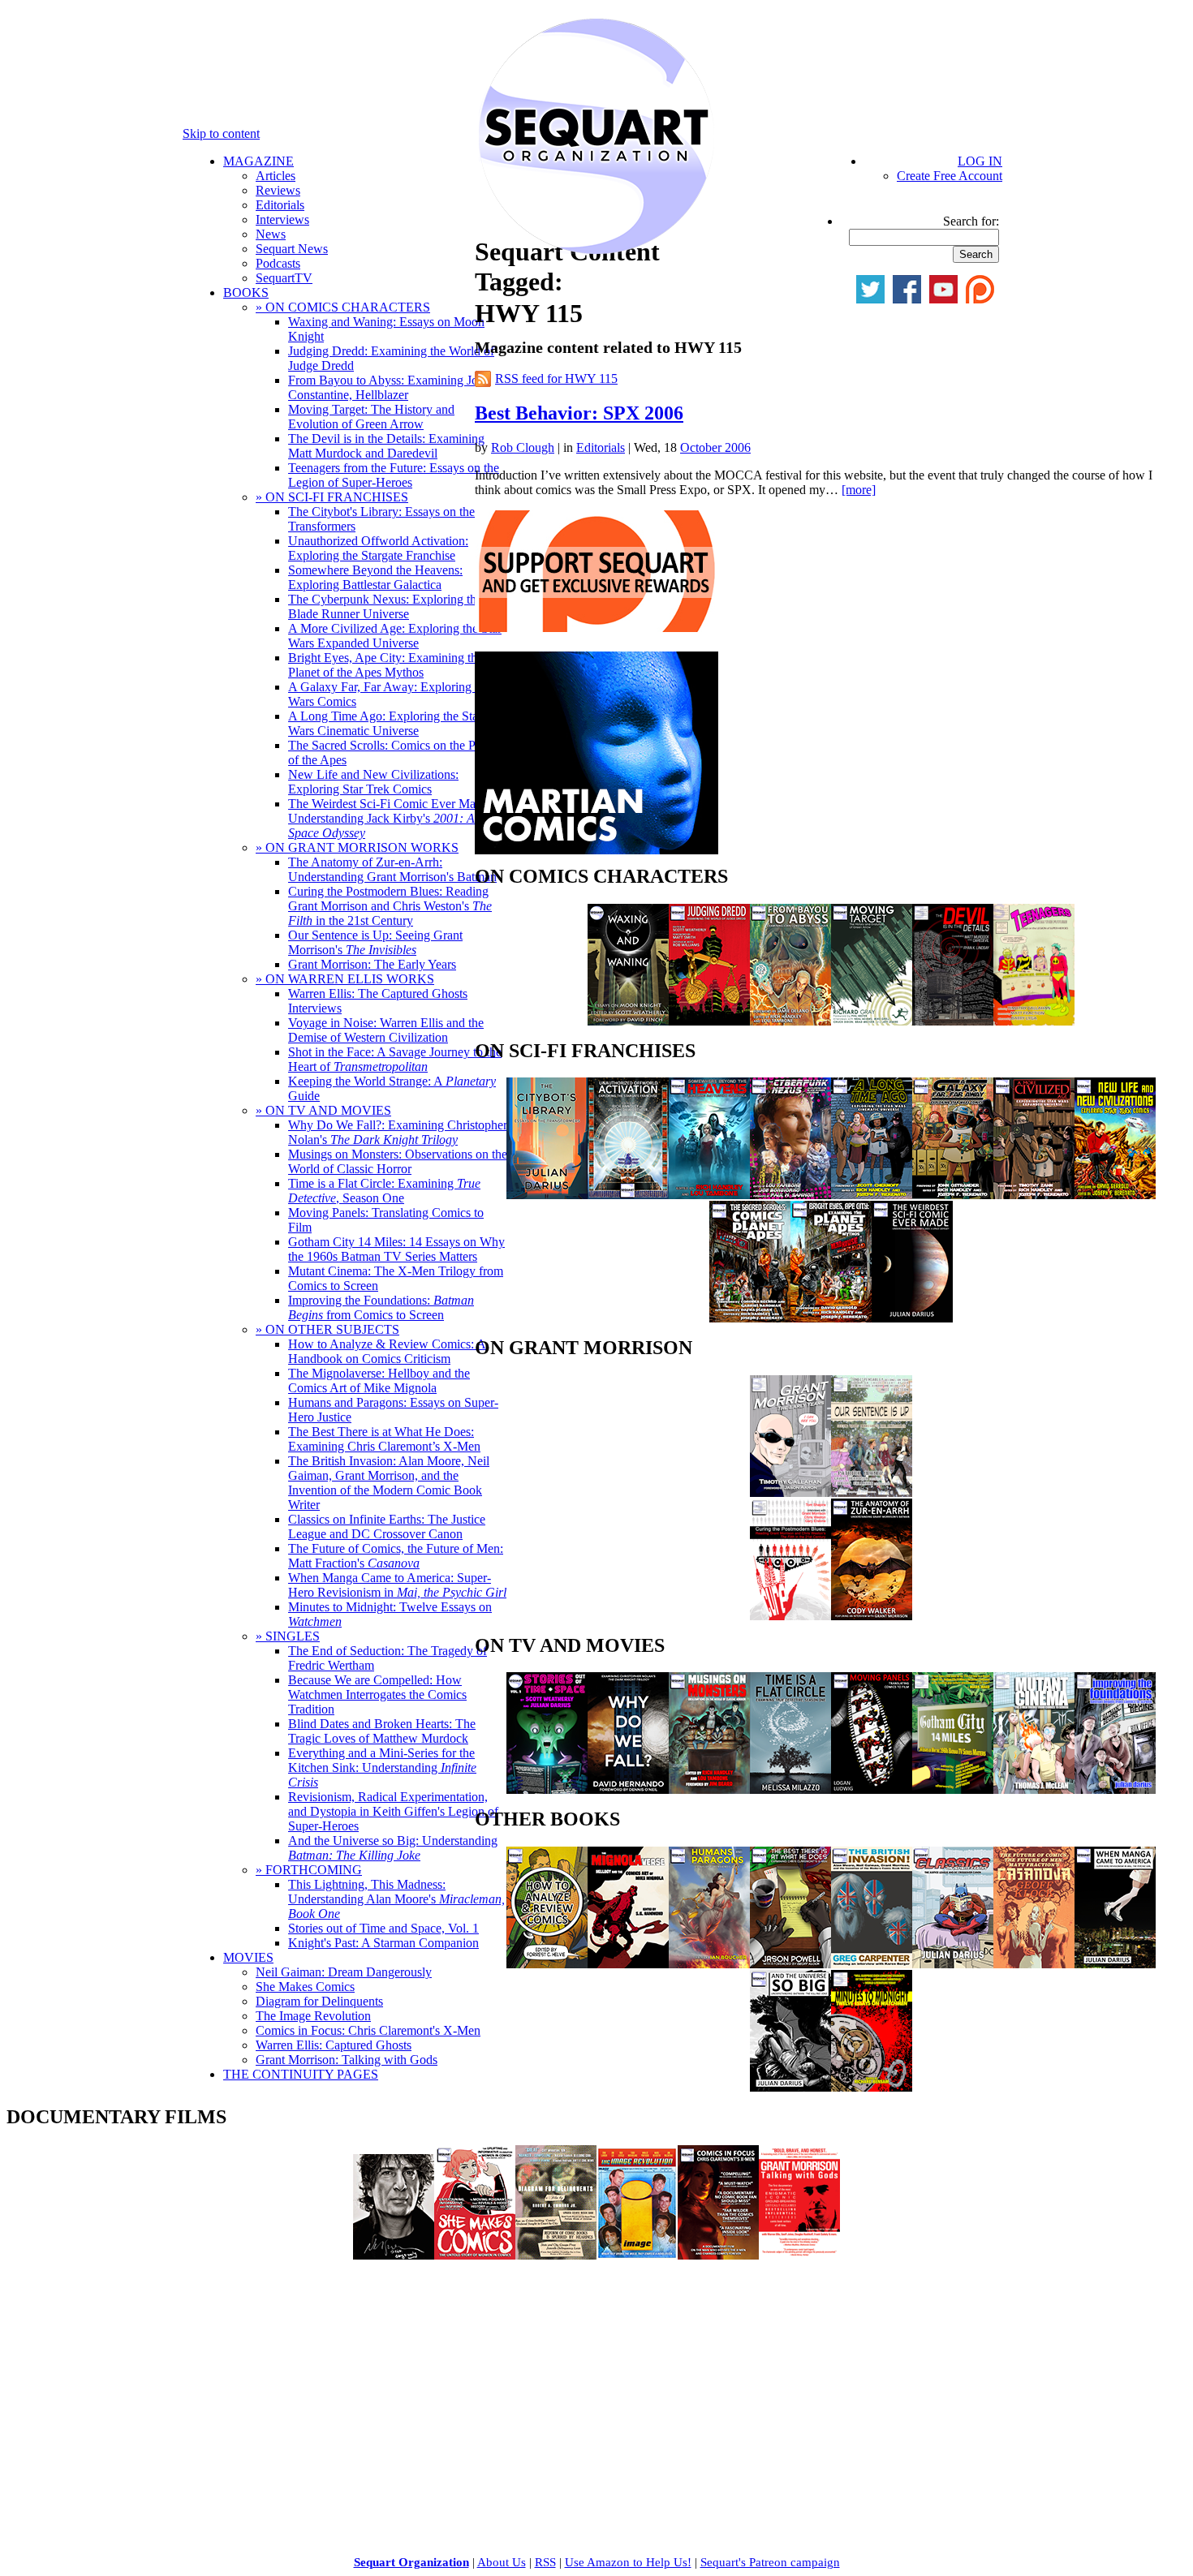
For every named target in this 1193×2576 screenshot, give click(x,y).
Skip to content (221, 133)
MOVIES (248, 1957)
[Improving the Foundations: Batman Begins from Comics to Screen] (1115, 1789)
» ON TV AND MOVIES (323, 1110)
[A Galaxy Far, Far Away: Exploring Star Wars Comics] (953, 1195)
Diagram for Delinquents (319, 2001)
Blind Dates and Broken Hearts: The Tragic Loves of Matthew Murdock (382, 1731)
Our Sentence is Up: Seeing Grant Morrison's (375, 942)
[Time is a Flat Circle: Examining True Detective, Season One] (790, 1789)
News (271, 234)
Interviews (282, 219)
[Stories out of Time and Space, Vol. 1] (547, 1789)
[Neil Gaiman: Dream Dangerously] (394, 2255)
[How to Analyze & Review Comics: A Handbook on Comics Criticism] (547, 1964)
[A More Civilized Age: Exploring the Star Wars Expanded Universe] (1034, 1195)
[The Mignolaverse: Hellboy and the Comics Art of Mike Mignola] (628, 1964)
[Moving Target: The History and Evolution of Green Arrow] (872, 1021)
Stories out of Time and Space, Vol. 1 (383, 1928)
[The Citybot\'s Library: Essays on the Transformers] (547, 1195)
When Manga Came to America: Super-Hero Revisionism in (397, 1585)
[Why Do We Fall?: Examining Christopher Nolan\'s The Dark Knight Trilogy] (628, 1789)
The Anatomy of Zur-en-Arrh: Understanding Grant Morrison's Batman (392, 869)
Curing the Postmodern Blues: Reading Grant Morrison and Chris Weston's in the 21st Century (390, 906)
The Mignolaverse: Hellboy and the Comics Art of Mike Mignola (379, 1380)
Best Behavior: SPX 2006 (579, 413)
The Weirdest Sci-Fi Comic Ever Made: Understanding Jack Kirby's (390, 818)
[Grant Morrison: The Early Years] (790, 1492)
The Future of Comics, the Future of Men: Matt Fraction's (396, 1556)
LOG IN (980, 161)
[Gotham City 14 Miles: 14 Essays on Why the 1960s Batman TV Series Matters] (953, 1789)
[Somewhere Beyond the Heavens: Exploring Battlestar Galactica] (709, 1195)
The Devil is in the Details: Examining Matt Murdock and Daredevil (386, 446)
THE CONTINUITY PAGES (301, 2074)
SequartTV (284, 278)
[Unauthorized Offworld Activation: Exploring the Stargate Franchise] (628, 1195)
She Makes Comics (305, 1987)
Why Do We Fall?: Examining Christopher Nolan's (398, 1132)
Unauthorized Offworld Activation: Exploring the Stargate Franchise (378, 548)
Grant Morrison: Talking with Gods (347, 2060)
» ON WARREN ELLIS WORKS (345, 979)
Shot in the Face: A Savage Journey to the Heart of (395, 1059)
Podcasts (278, 263)
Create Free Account (950, 176)
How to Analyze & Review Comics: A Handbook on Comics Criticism (387, 1351)
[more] (859, 490)
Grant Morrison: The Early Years (372, 964)
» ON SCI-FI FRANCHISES (332, 497)
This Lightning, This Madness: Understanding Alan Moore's (396, 1899)
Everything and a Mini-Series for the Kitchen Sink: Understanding (382, 1768)
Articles (276, 176)
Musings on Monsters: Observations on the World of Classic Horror (398, 1161)
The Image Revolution (313, 2016)
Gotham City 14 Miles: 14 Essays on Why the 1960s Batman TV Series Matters (396, 1249)
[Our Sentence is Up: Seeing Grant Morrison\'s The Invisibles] (872, 1492)
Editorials (280, 205)
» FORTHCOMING (309, 1870)
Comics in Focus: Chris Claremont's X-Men (368, 2030)
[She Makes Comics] (475, 2255)
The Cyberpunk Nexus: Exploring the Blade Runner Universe (385, 606)
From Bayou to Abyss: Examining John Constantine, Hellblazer (390, 387)
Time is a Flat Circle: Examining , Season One (384, 1191)
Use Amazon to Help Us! (628, 2562)
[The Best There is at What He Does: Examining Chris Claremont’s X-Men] (790, 1964)
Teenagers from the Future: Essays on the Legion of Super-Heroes (394, 475)
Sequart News (292, 249)
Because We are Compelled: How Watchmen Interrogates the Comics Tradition (377, 1694)
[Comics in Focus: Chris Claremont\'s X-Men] (718, 2255)
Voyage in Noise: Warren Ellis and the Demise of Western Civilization (386, 1030)
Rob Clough (523, 447)
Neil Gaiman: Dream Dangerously (344, 1972)
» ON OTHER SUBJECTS (327, 1329)
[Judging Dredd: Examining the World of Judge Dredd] (709, 1021)
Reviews (278, 190)
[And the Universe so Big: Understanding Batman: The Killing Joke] (790, 2087)
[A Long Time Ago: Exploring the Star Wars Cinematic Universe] (872, 1195)
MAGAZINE (258, 161)
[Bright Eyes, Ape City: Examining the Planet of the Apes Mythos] (831, 1318)
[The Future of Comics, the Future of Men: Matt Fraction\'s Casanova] (1034, 1964)
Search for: (971, 221)
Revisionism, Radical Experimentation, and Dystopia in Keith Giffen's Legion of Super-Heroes (393, 1811)
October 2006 (715, 447)
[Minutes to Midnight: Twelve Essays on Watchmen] (872, 2087)
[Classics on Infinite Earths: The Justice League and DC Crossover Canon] (953, 1964)
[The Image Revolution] (637, 2255)
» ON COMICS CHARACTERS (343, 307)
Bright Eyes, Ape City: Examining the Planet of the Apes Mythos (385, 665)
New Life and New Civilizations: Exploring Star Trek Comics (373, 782)
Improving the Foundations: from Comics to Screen (381, 1307)
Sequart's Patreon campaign (770, 2562)
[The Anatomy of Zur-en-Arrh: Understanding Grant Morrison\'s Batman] (872, 1616)
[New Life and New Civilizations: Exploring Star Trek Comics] (1115, 1195)
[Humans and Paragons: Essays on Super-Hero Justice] (709, 1964)
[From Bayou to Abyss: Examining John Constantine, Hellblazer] (790, 1021)
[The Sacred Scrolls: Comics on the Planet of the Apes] (750, 1318)
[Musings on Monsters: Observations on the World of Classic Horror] (709, 1789)
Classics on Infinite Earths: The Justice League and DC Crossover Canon (387, 1527)
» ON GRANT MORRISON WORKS (357, 847)
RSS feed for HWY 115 (556, 378)
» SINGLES (288, 1636)
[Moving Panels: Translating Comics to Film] (872, 1789)
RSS (545, 2562)
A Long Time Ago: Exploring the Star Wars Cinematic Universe (385, 723)
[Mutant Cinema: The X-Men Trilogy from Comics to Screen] (1034, 1789)
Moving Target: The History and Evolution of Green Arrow (371, 417)
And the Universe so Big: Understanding (393, 1848)
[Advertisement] (128, 2375)
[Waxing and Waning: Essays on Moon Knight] (628, 1021)
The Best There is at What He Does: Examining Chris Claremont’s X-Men (384, 1439)
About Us (502, 2562)
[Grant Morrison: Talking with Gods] (799, 2255)
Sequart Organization (411, 2562)
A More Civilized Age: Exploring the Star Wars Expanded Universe (395, 636)
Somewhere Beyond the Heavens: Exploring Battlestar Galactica (375, 577)
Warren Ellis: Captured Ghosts (334, 2045)
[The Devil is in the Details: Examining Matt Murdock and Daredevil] (953, 1021)
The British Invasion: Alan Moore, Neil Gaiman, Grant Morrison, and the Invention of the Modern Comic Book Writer (389, 1483)
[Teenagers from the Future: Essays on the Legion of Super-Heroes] (1034, 1021)
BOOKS (246, 292)
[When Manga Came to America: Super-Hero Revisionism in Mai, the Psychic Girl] (1115, 1964)
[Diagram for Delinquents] (556, 2255)
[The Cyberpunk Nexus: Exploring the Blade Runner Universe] (790, 1195)
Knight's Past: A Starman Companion (383, 1943)
